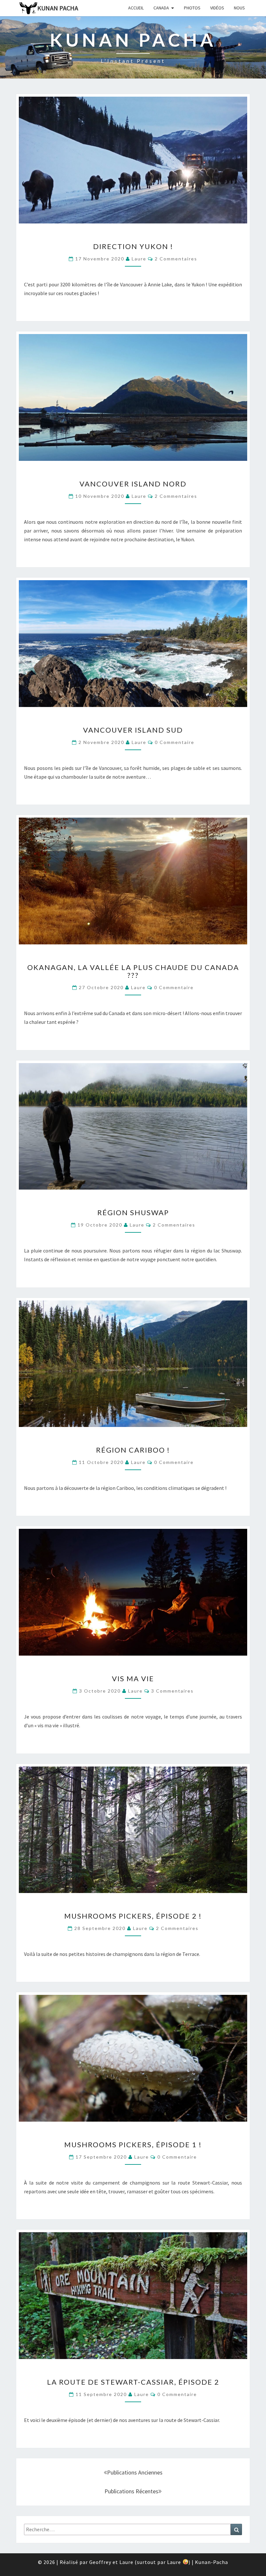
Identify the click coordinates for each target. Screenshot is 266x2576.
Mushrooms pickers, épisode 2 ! (133, 1916)
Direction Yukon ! (133, 246)
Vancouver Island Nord (133, 484)
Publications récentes (131, 2491)
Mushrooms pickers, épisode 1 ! (133, 2145)
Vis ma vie (133, 1678)
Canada (161, 8)
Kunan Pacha (58, 8)
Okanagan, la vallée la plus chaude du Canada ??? (133, 971)
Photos (192, 8)
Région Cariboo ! (133, 1450)
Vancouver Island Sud (133, 730)
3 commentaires (172, 1691)
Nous (239, 8)
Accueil (136, 8)
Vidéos (217, 8)
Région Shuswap (133, 1212)
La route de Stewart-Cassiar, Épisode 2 (133, 2382)
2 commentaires (176, 259)
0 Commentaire (175, 742)
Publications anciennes (135, 2472)
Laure (139, 259)
